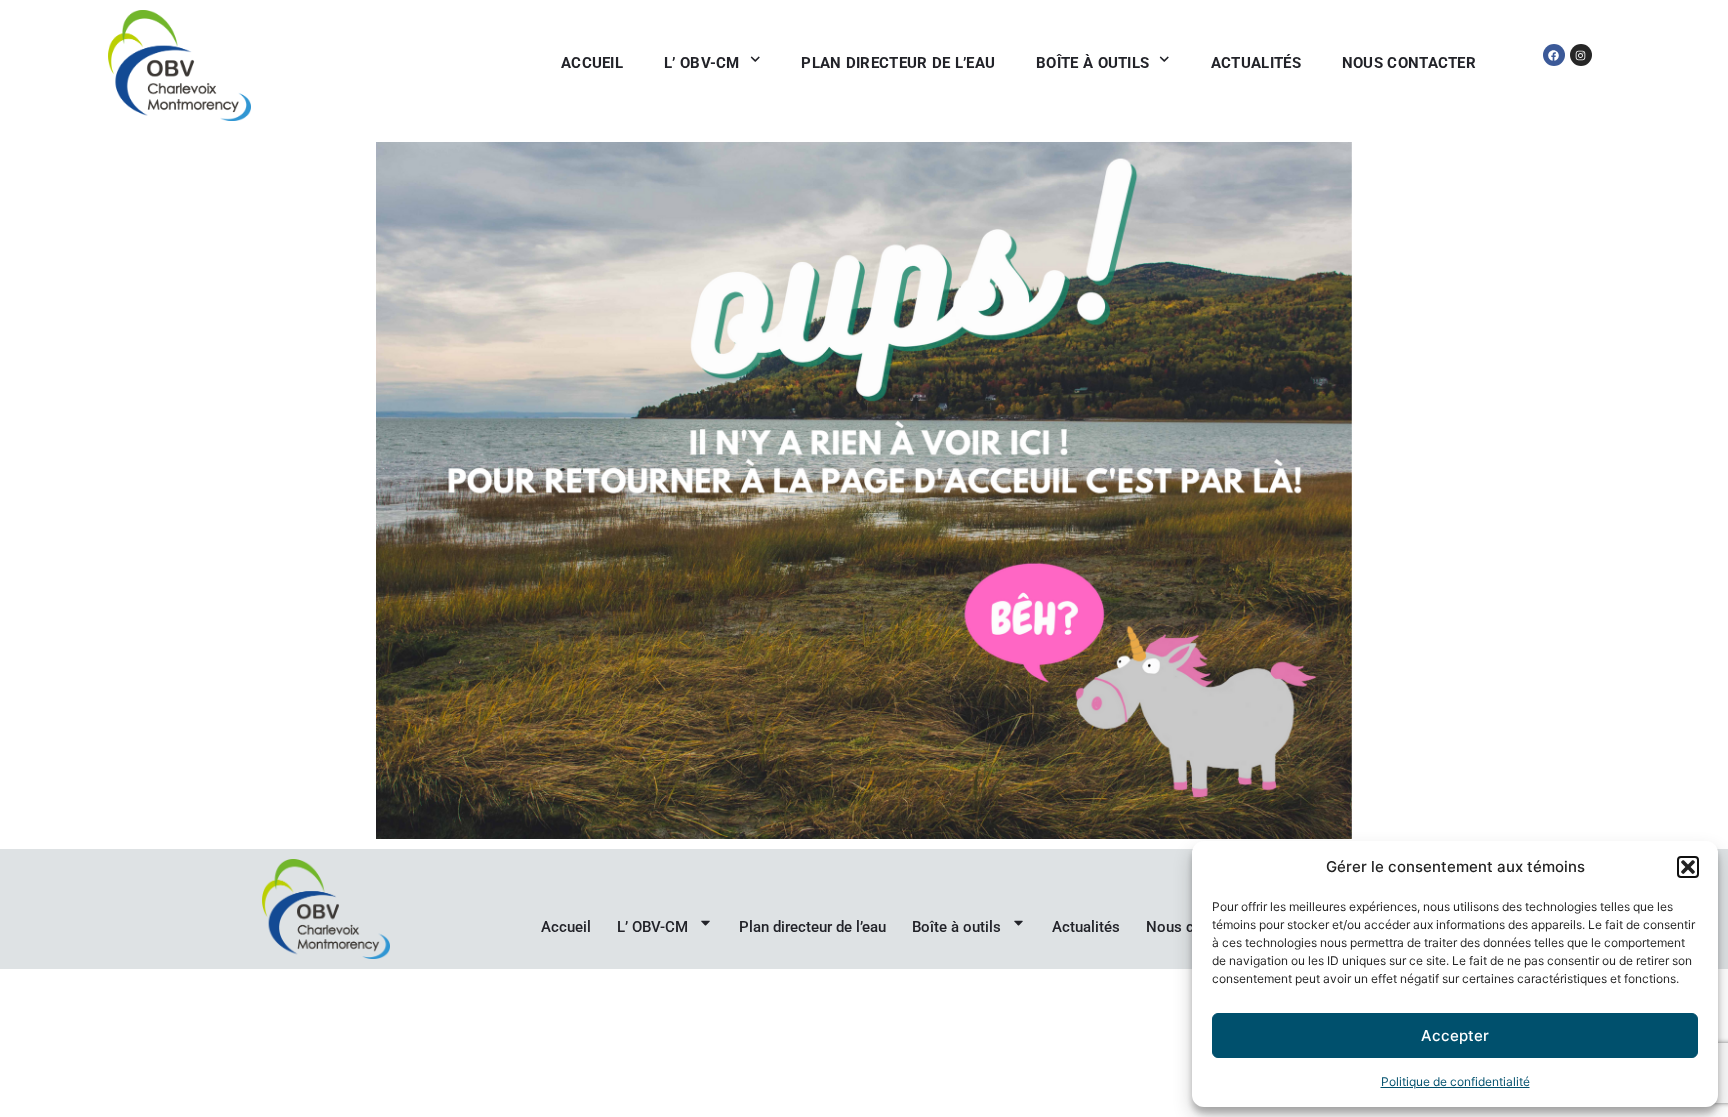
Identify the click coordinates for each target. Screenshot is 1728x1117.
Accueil (592, 63)
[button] (1688, 867)
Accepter (1455, 1035)
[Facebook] (1554, 55)
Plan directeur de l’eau (898, 63)
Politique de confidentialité (1455, 1081)
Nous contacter (1409, 63)
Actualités (1256, 63)
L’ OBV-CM (702, 63)
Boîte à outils (1092, 63)
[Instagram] (1581, 55)
